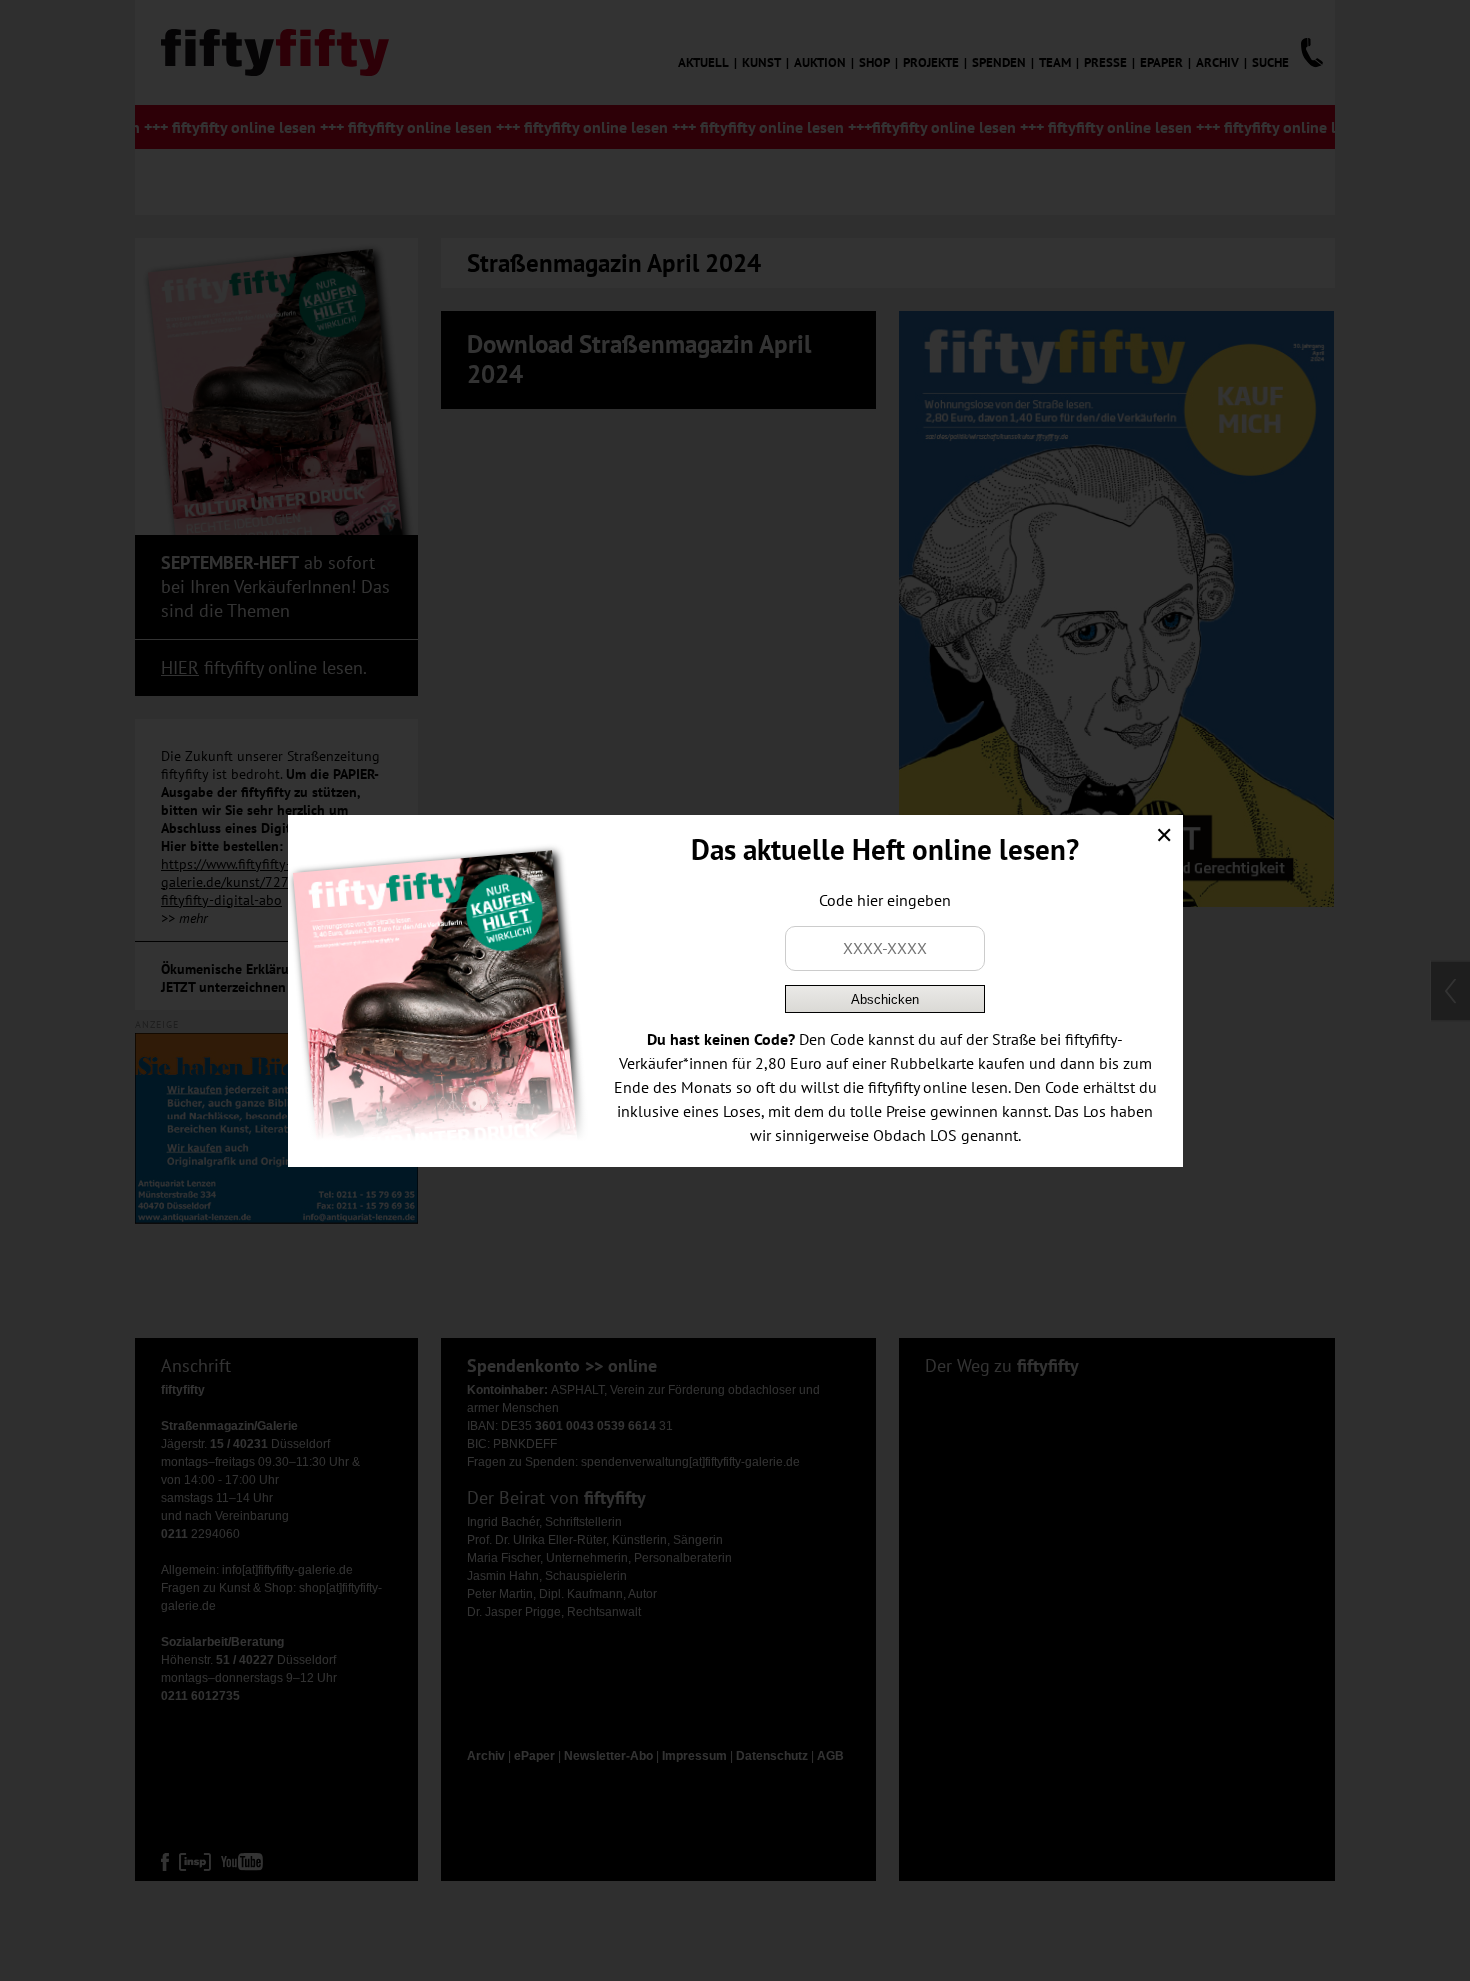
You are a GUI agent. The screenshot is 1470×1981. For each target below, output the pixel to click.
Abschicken (885, 999)
